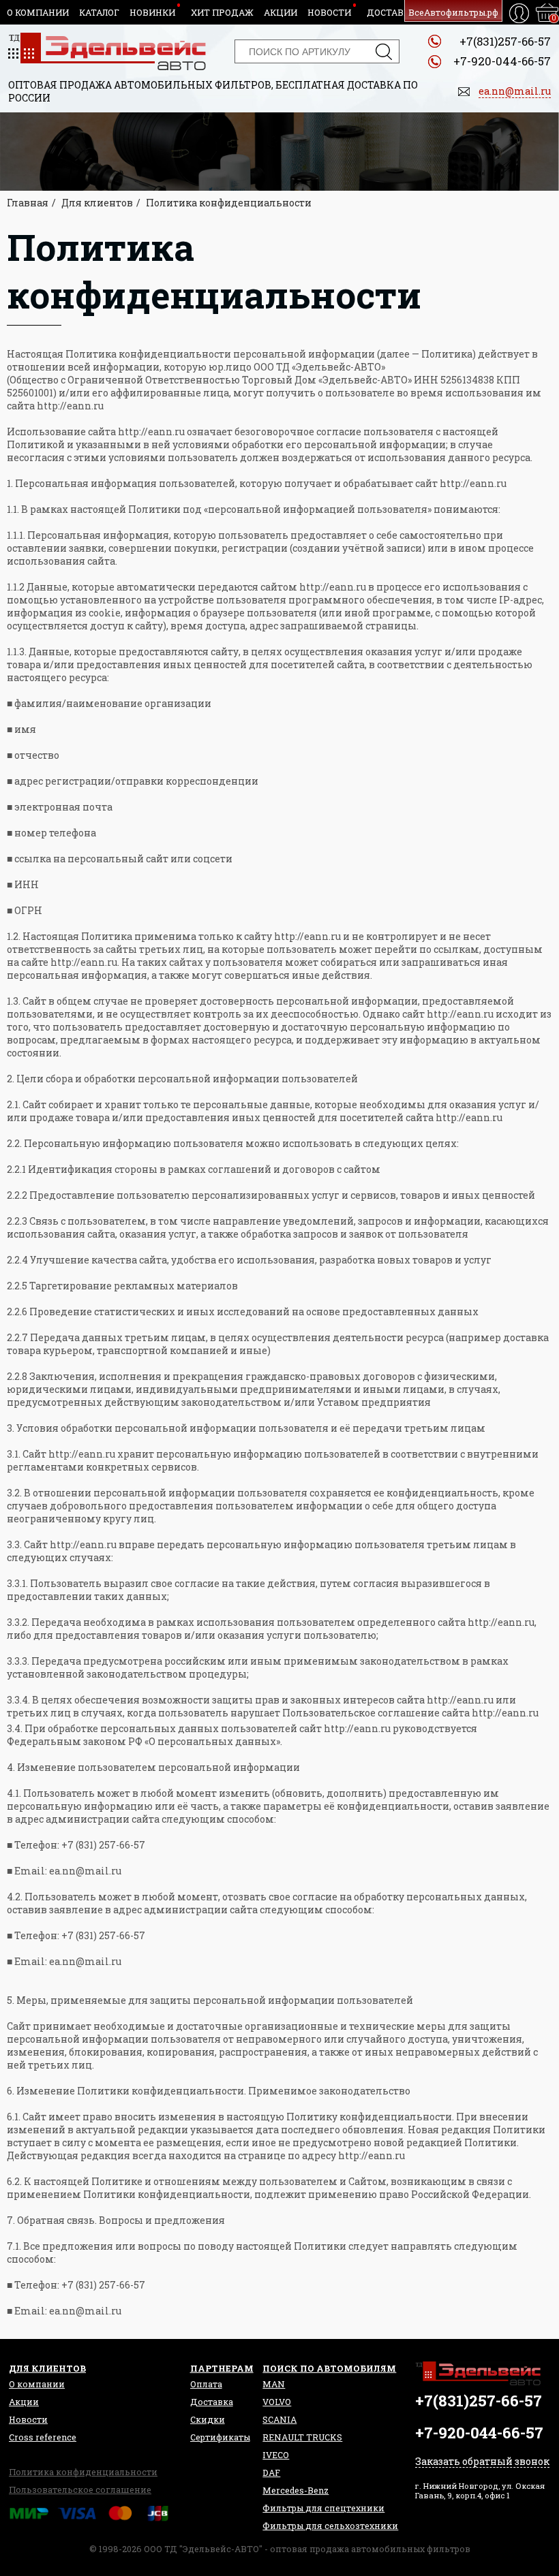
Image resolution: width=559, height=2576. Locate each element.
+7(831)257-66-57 (505, 41)
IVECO (276, 2455)
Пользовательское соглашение (80, 2489)
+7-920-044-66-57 (502, 61)
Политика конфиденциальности (83, 2472)
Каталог (99, 12)
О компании (38, 12)
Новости (329, 12)
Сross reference (43, 2437)
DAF (271, 2472)
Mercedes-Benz (296, 2490)
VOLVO (277, 2402)
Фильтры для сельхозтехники (330, 2526)
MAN (274, 2384)
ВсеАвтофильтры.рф (453, 12)
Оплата (206, 2384)
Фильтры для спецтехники (323, 2508)
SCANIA (279, 2419)
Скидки (208, 2419)
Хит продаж (222, 12)
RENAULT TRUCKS (302, 2437)
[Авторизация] (519, 13)
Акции (281, 12)
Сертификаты (220, 2437)
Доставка (391, 12)
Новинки (152, 12)
